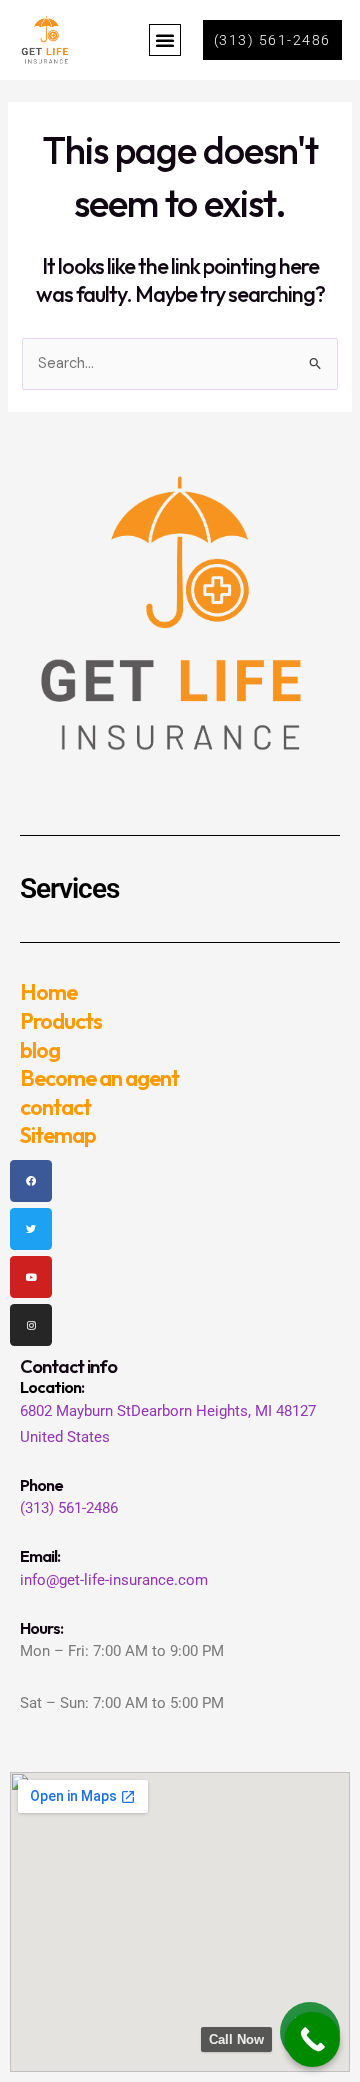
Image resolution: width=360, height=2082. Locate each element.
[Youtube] (31, 1277)
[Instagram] (31, 1325)
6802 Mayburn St (75, 1411)
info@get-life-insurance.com (114, 1580)
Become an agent (99, 1078)
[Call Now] (312, 2039)
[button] (165, 40)
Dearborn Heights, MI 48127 (223, 1411)
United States (65, 1437)
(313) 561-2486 (69, 1508)
